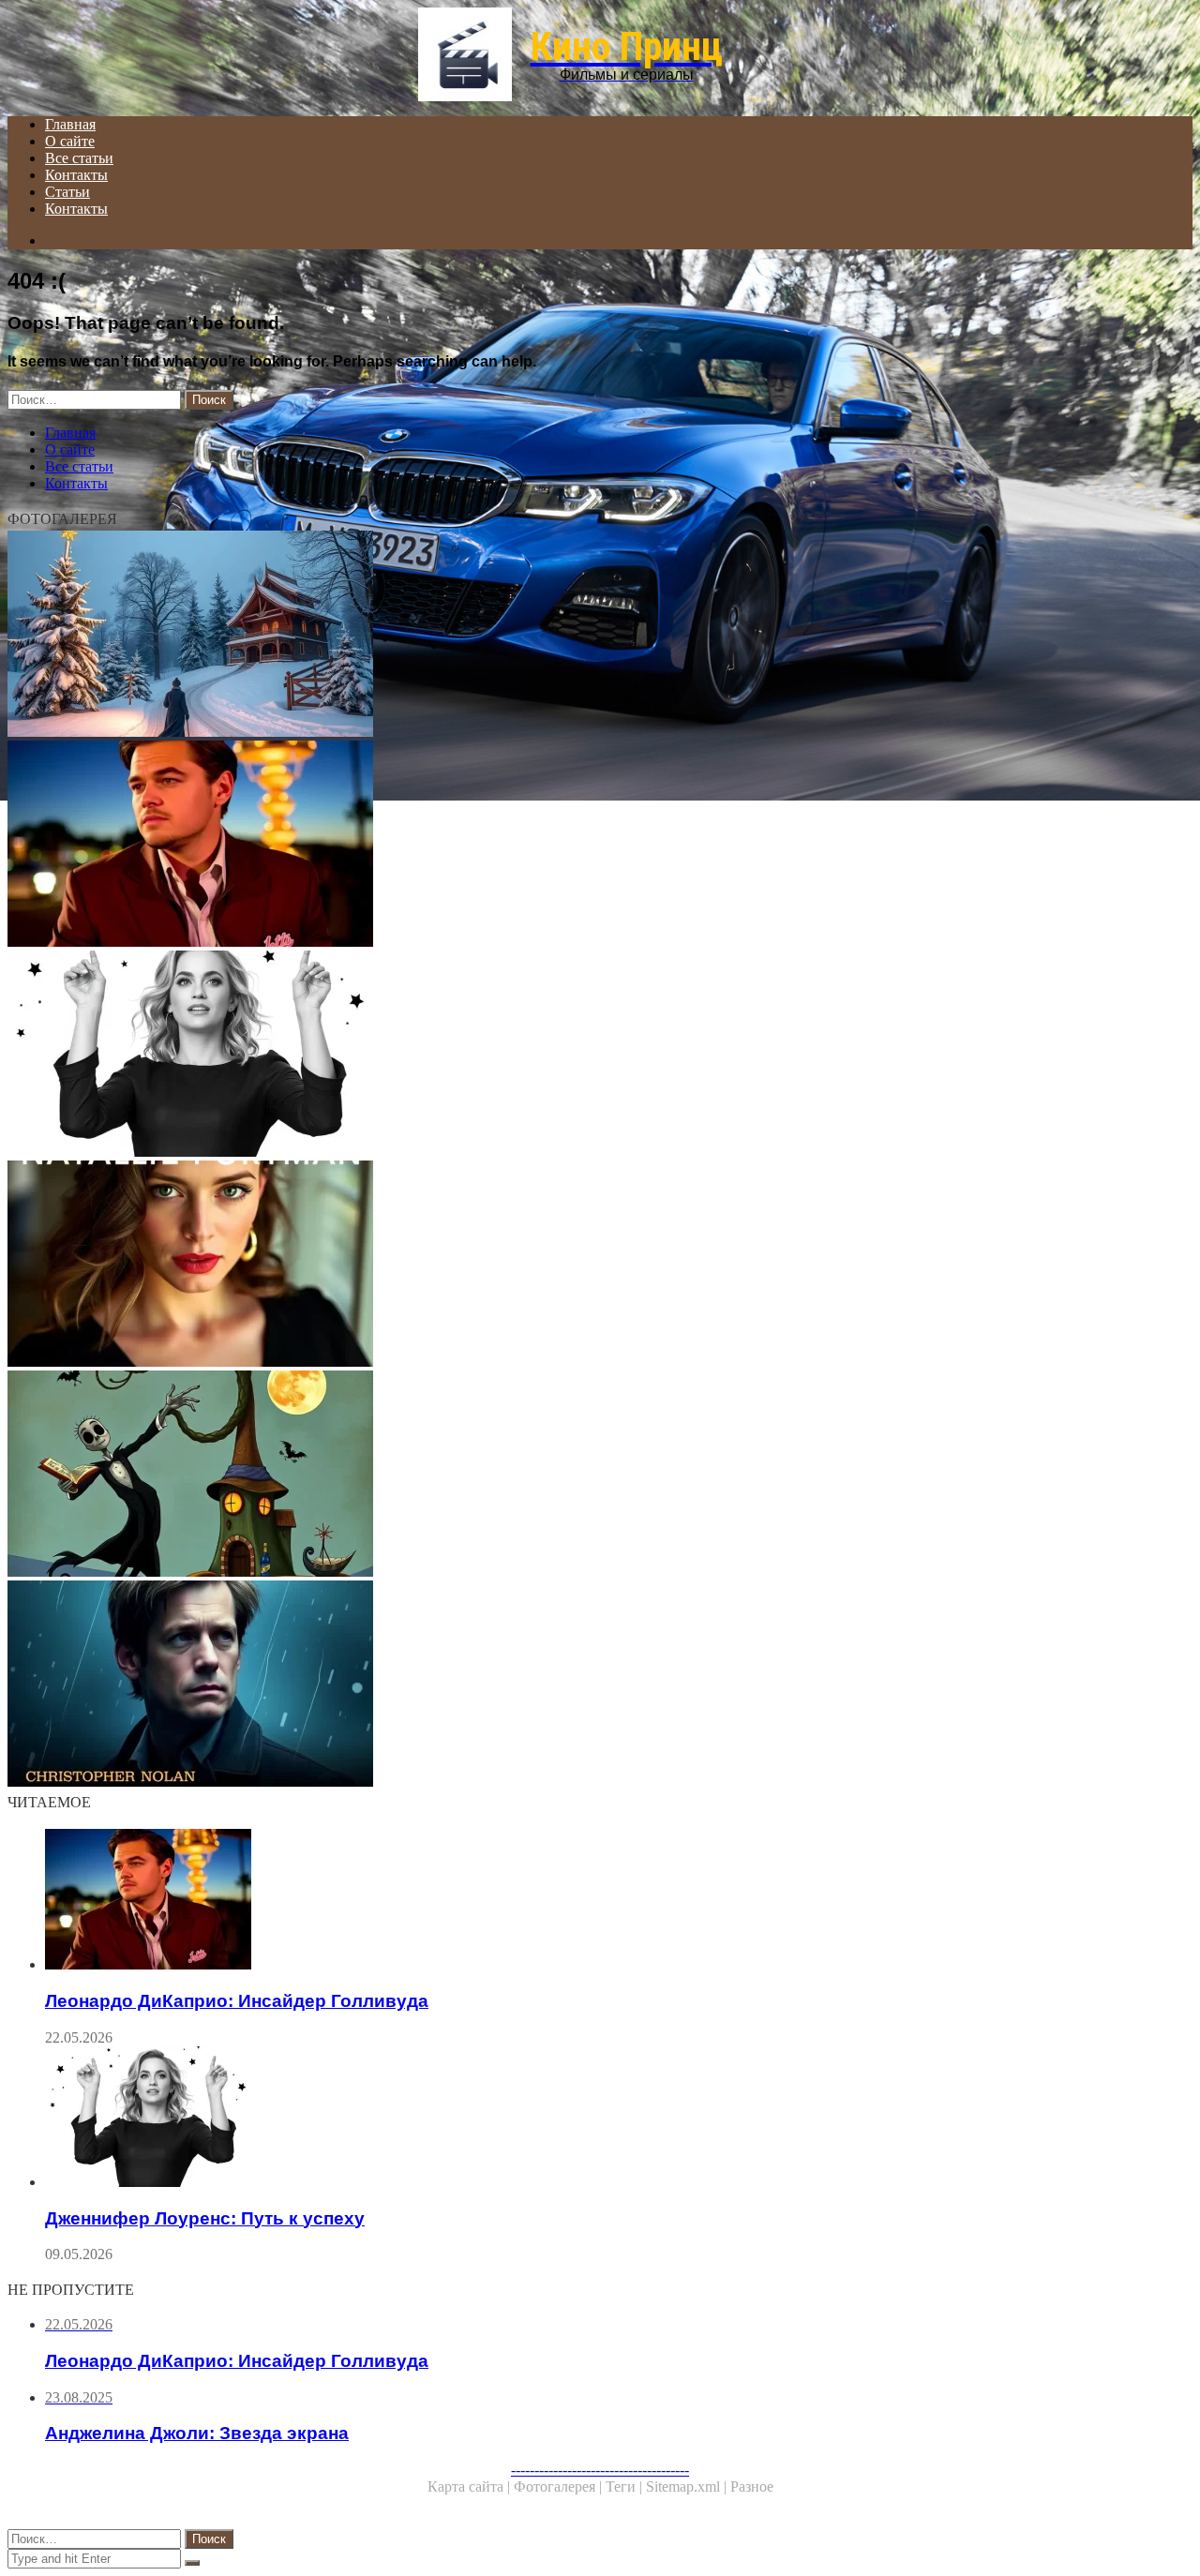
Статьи (67, 192)
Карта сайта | (471, 2486)
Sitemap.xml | (688, 2486)
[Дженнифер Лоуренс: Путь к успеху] (570, 1056)
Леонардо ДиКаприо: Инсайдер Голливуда (237, 2001)
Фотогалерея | (560, 2486)
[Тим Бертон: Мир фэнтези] (570, 1475)
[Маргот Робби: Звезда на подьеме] (570, 636)
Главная (70, 124)
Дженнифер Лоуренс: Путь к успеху (205, 2218)
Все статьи (79, 158)
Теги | (626, 2486)
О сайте (70, 141)
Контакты (76, 175)
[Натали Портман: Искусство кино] (570, 1266)
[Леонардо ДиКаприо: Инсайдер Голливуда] (570, 846)
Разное (752, 2486)
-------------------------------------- (600, 2470)
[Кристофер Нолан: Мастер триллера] (570, 1685)
